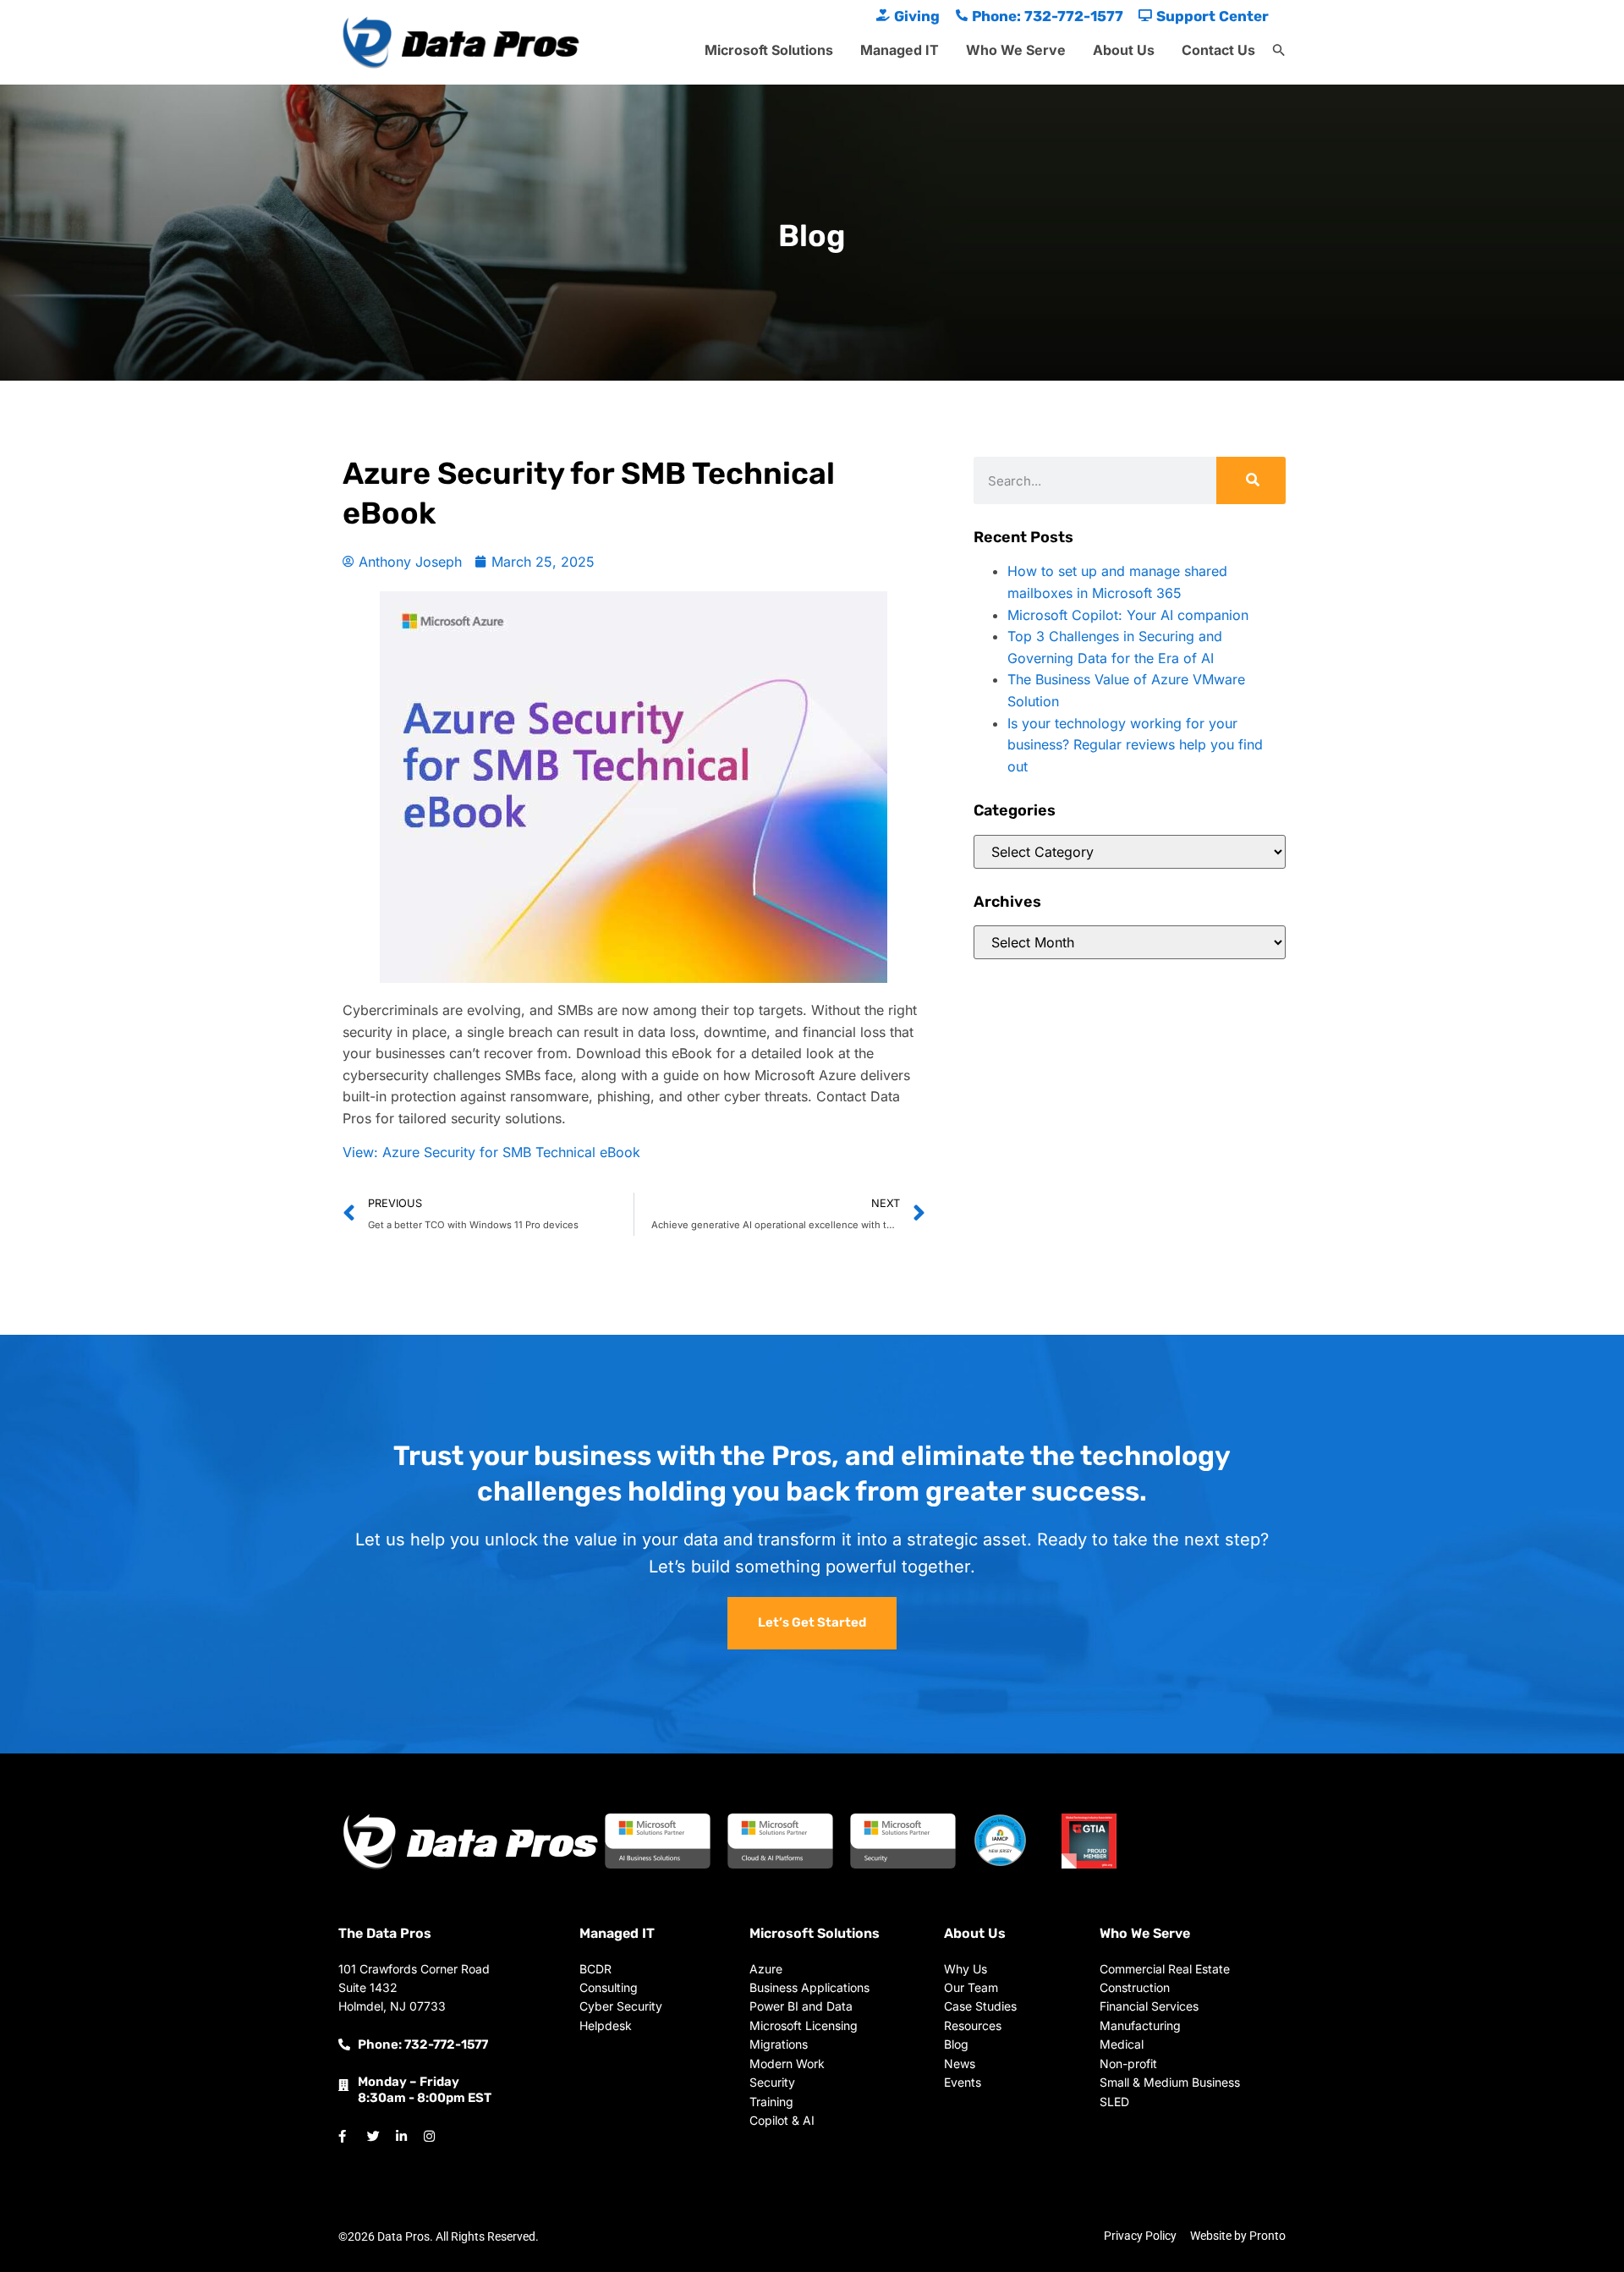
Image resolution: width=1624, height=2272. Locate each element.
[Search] (1251, 480)
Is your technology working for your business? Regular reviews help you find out (1135, 745)
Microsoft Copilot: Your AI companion (1128, 615)
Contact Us (1218, 50)
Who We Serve (1016, 50)
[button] (1279, 51)
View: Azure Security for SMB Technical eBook (491, 1152)
